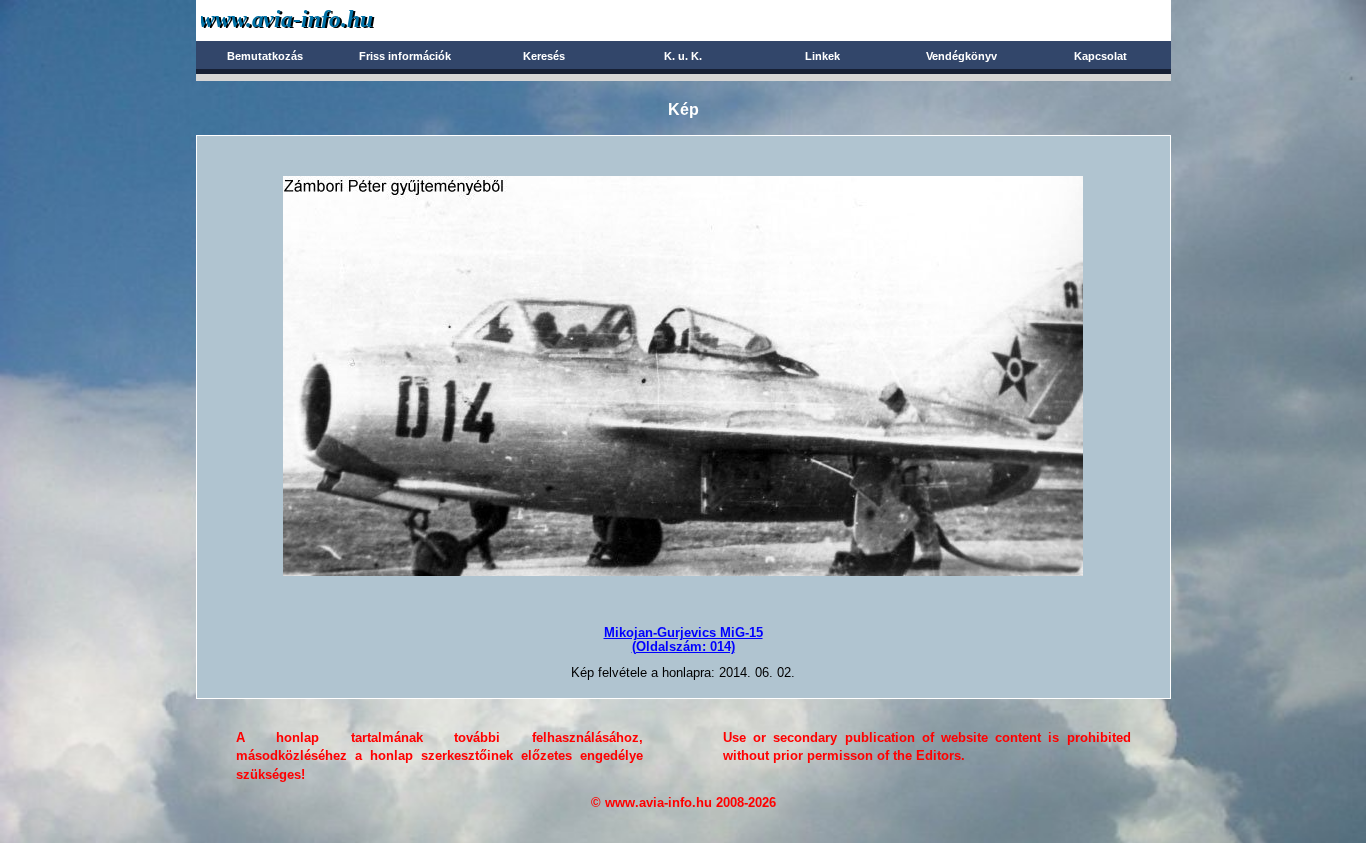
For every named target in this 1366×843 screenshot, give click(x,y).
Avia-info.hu (322, 19)
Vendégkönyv (961, 56)
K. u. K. (683, 56)
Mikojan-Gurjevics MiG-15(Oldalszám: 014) (683, 639)
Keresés (544, 56)
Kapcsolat (1100, 56)
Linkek (822, 56)
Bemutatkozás (265, 56)
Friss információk (405, 56)
